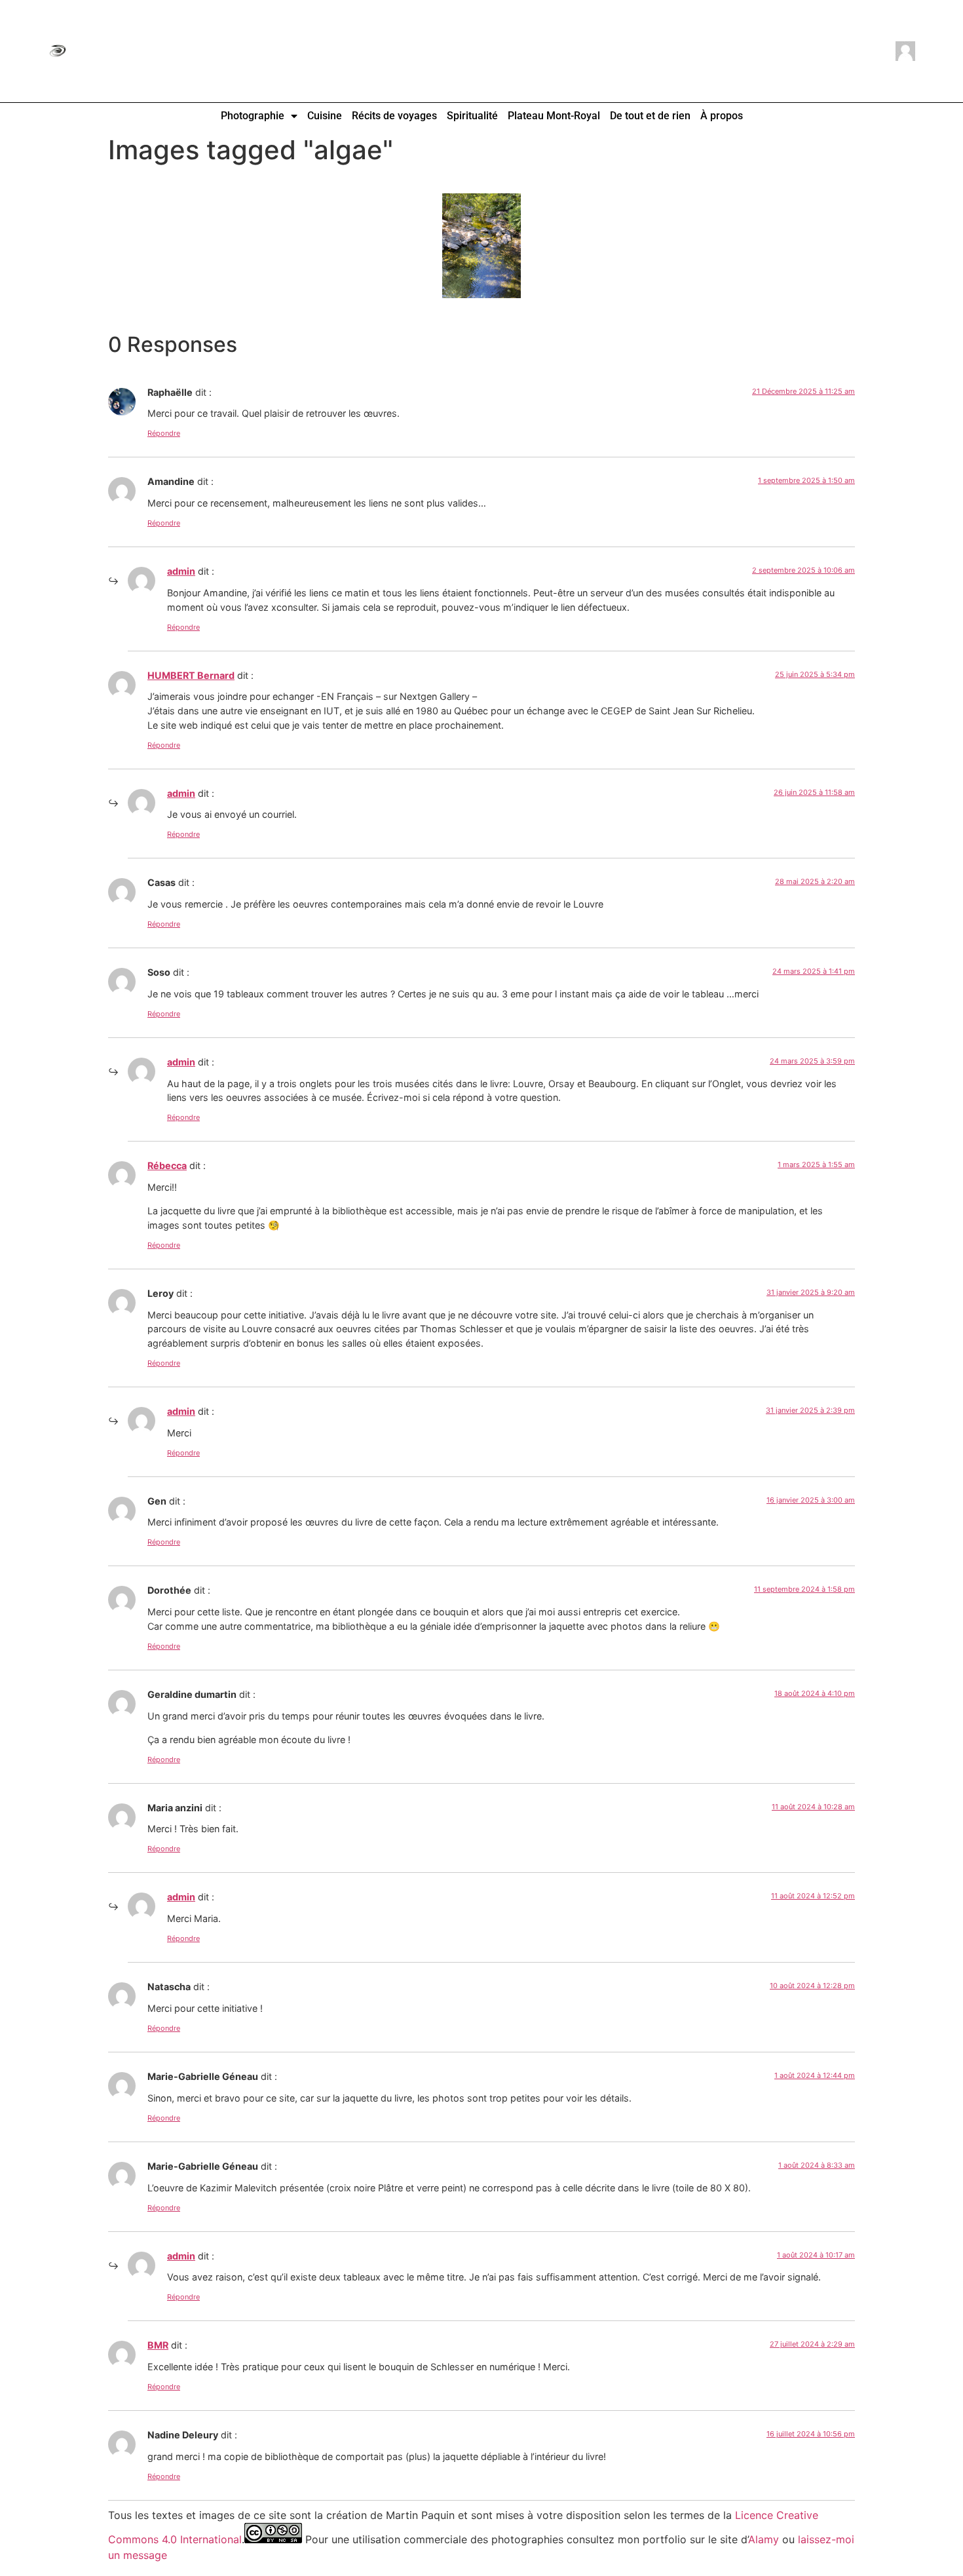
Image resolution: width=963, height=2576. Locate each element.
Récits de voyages (394, 116)
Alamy (764, 2539)
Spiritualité (472, 116)
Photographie (253, 116)
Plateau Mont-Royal (554, 116)
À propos (722, 116)
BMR (158, 2345)
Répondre (164, 433)
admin (181, 571)
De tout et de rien (650, 116)
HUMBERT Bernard (191, 675)
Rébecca (167, 1165)
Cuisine (325, 116)
